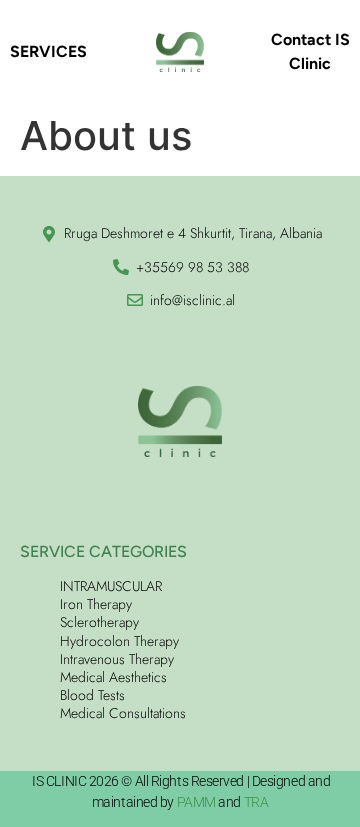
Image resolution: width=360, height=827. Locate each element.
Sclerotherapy (99, 622)
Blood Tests (92, 695)
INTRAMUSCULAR (111, 586)
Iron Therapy (96, 604)
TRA (256, 802)
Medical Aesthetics (113, 677)
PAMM (196, 802)
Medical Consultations (123, 713)
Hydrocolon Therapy (119, 641)
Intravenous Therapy (117, 659)
